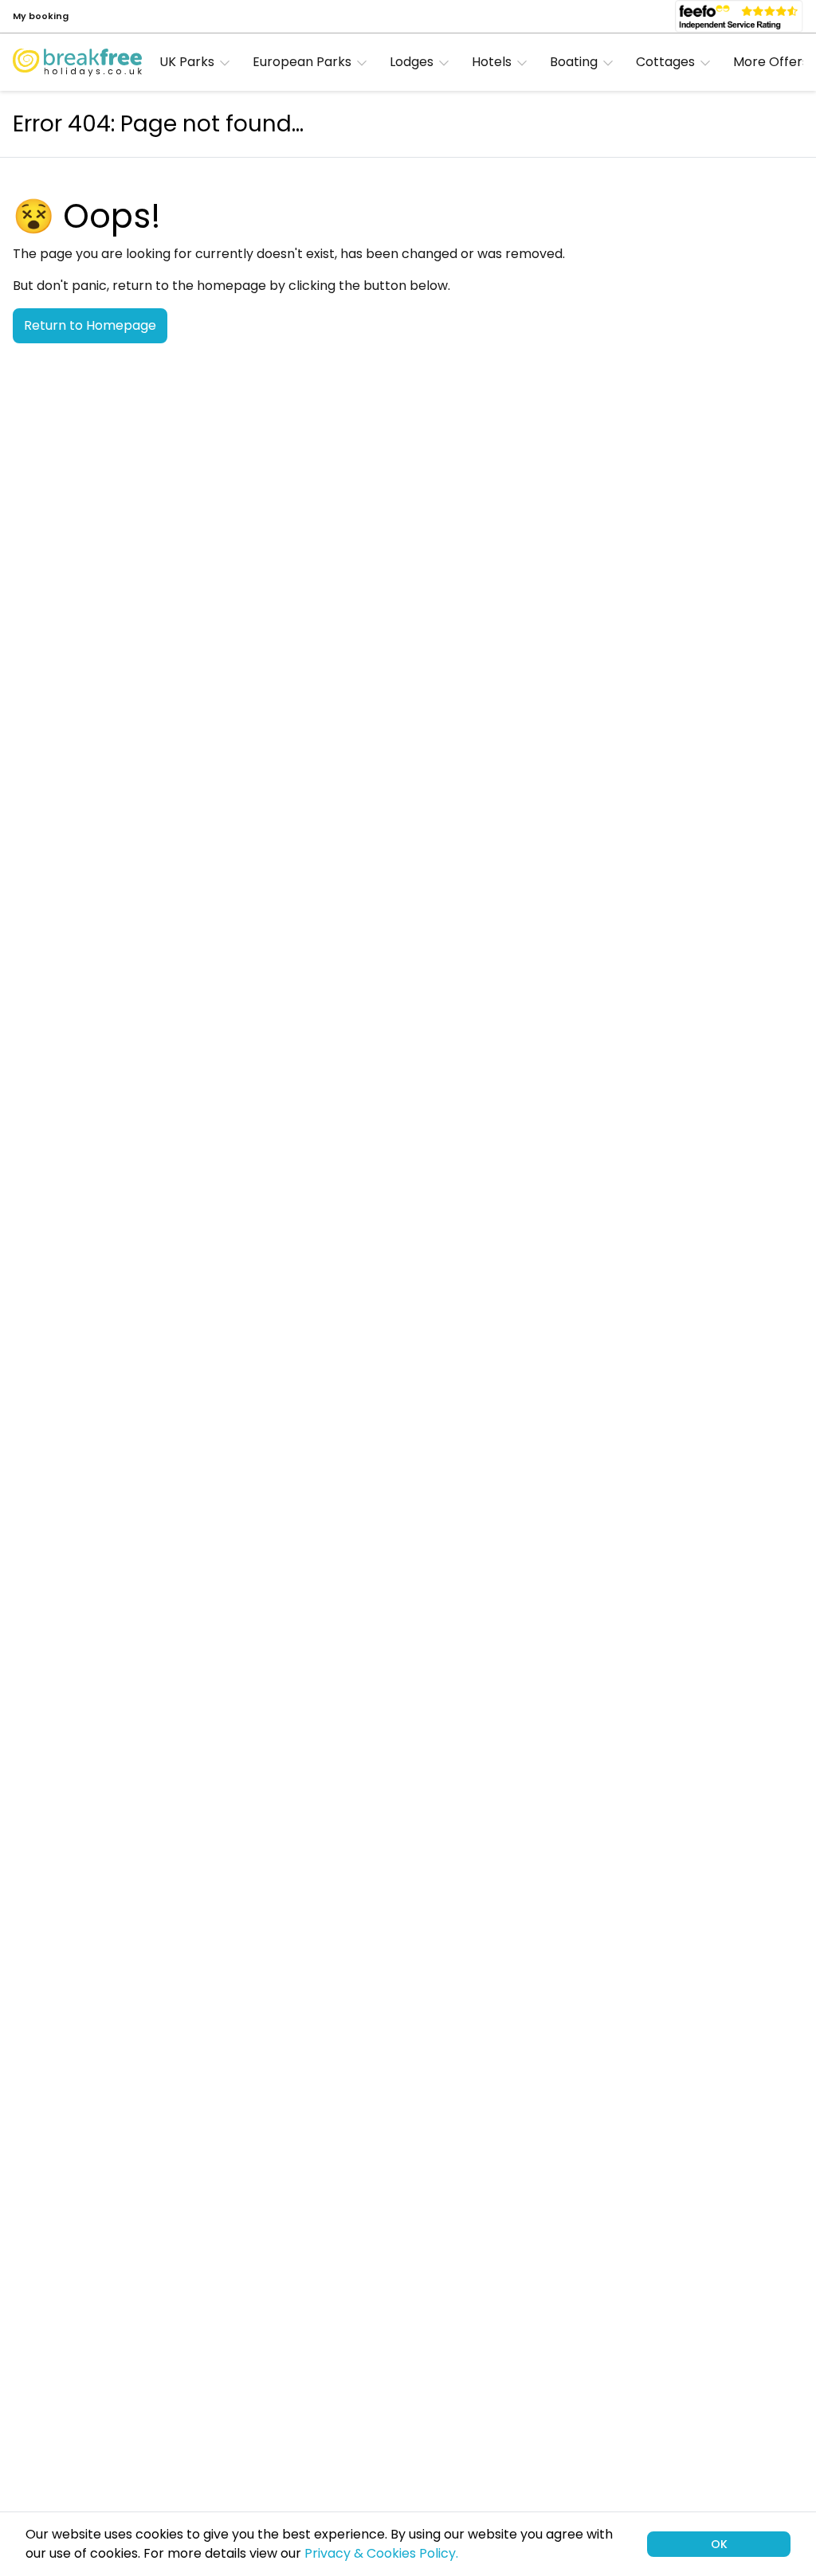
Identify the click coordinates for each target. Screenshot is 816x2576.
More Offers (771, 62)
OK (719, 2544)
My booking (41, 16)
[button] (200, 62)
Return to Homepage (90, 325)
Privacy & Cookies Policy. (381, 2553)
